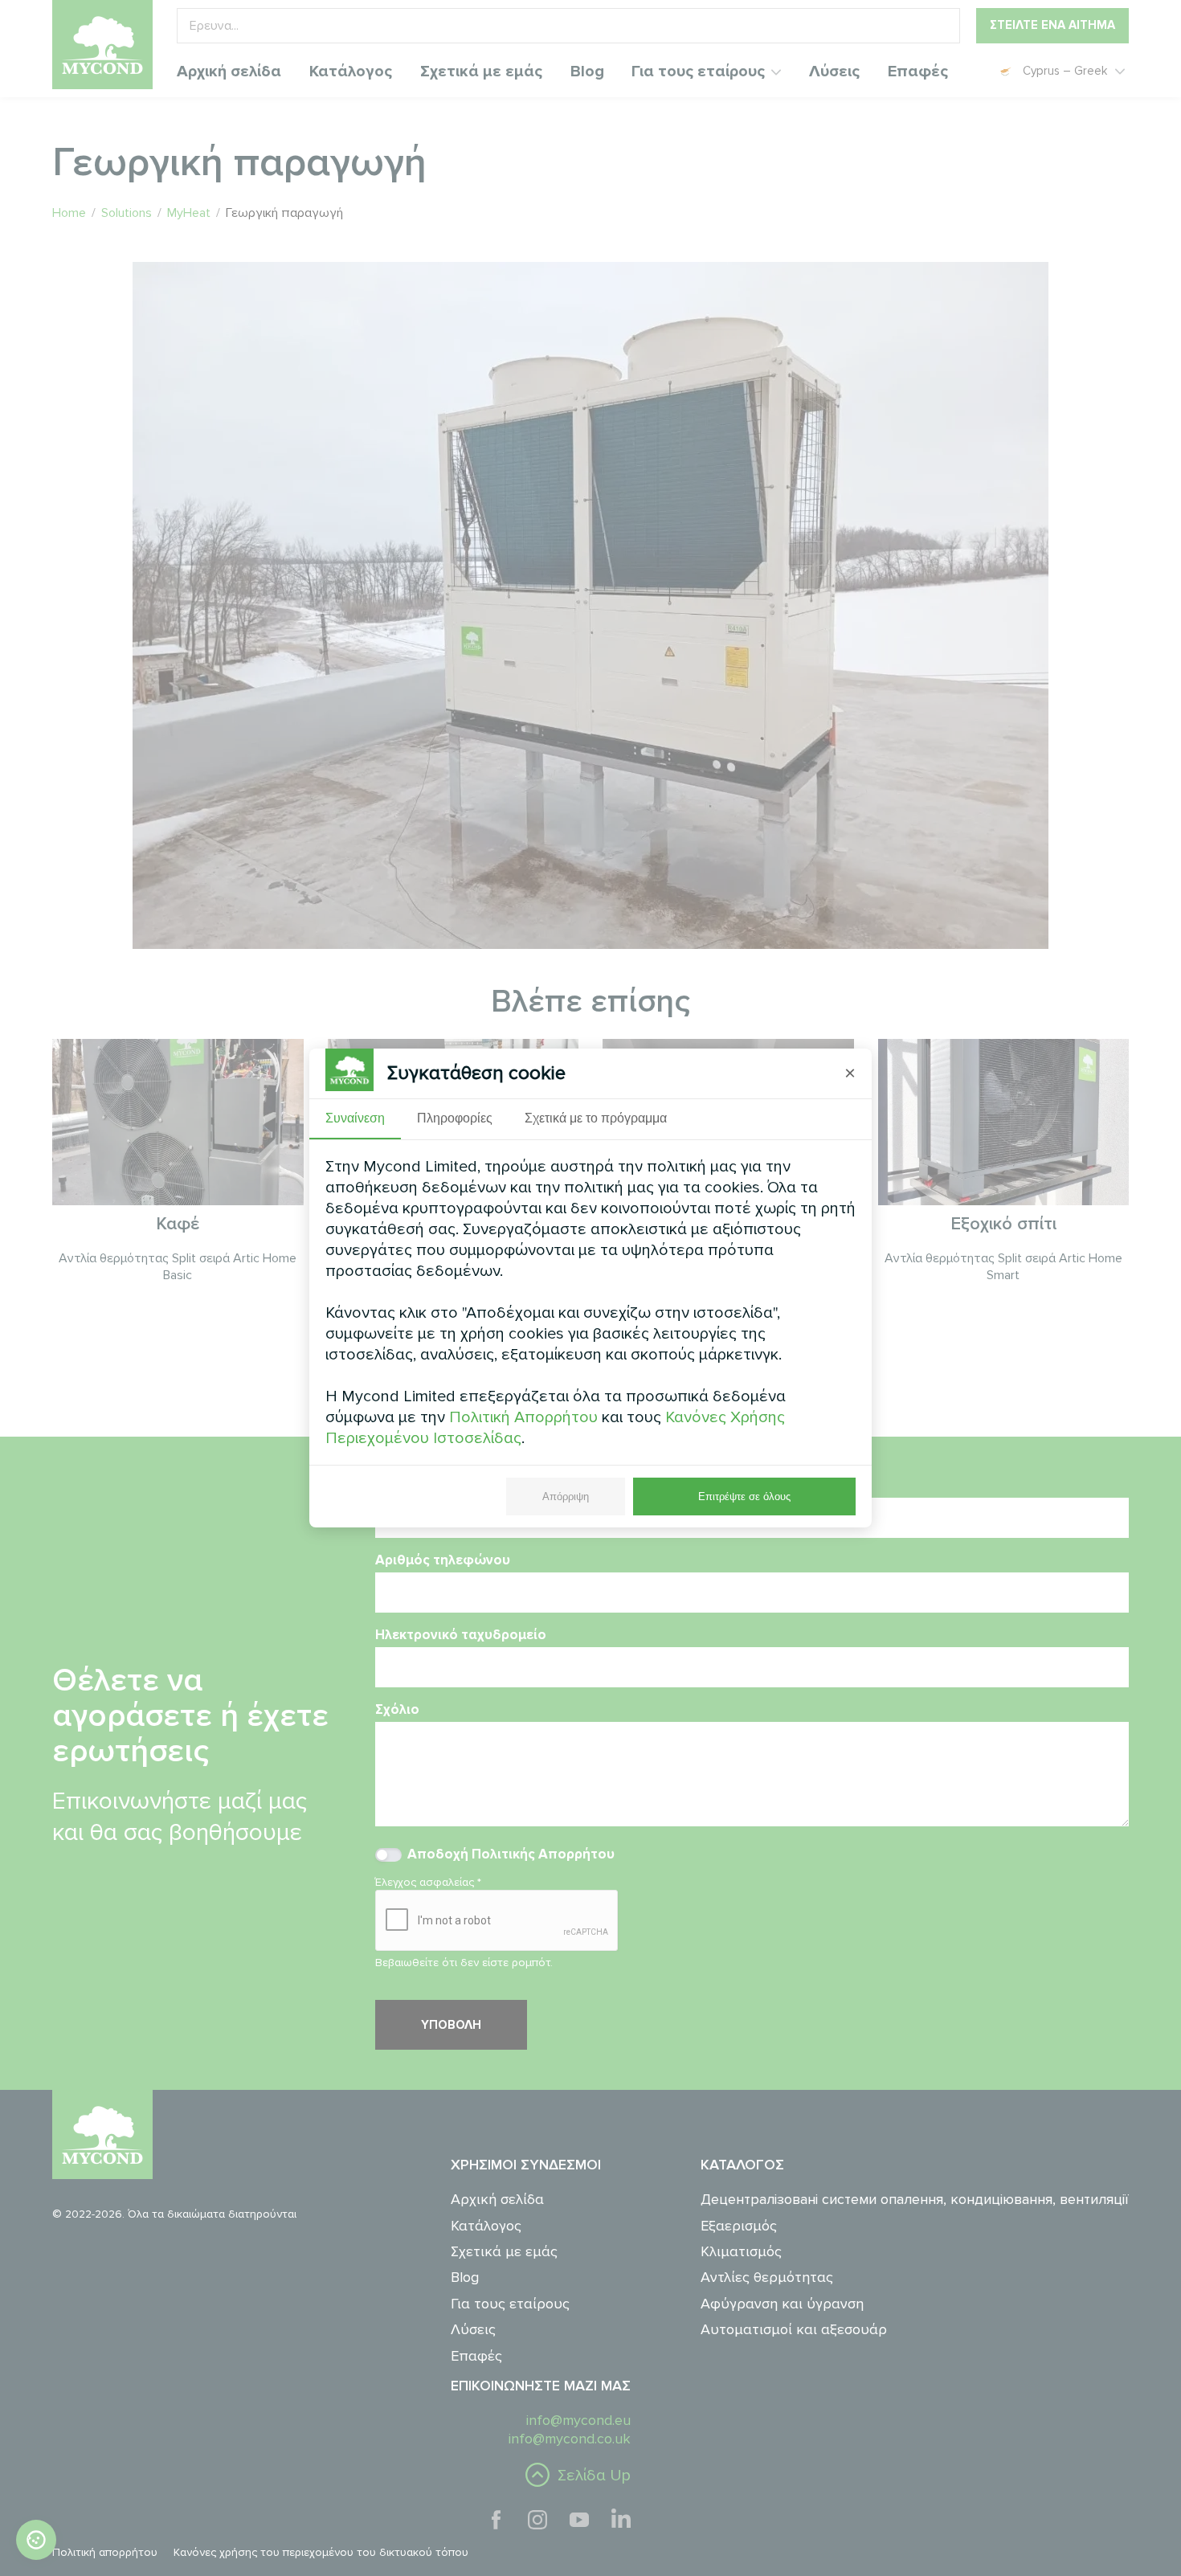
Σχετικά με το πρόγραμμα (596, 1118)
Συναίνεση (355, 1118)
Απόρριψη (566, 1497)
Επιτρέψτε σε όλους (744, 1497)
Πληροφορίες (455, 1118)
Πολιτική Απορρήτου (523, 1417)
